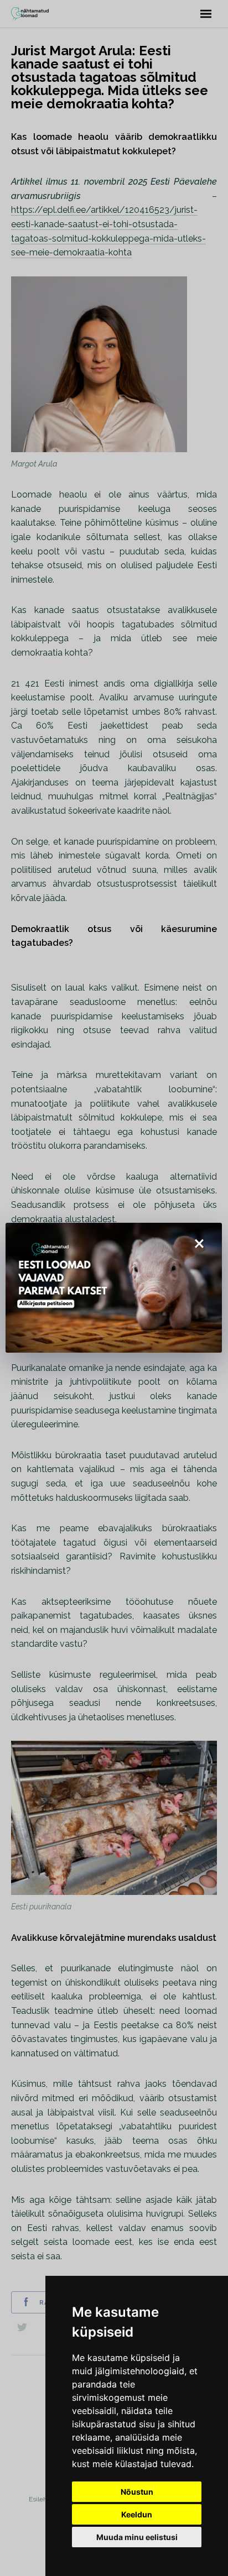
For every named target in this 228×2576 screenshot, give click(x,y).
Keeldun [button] (137, 2514)
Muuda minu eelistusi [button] (137, 2537)
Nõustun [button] (137, 2492)
